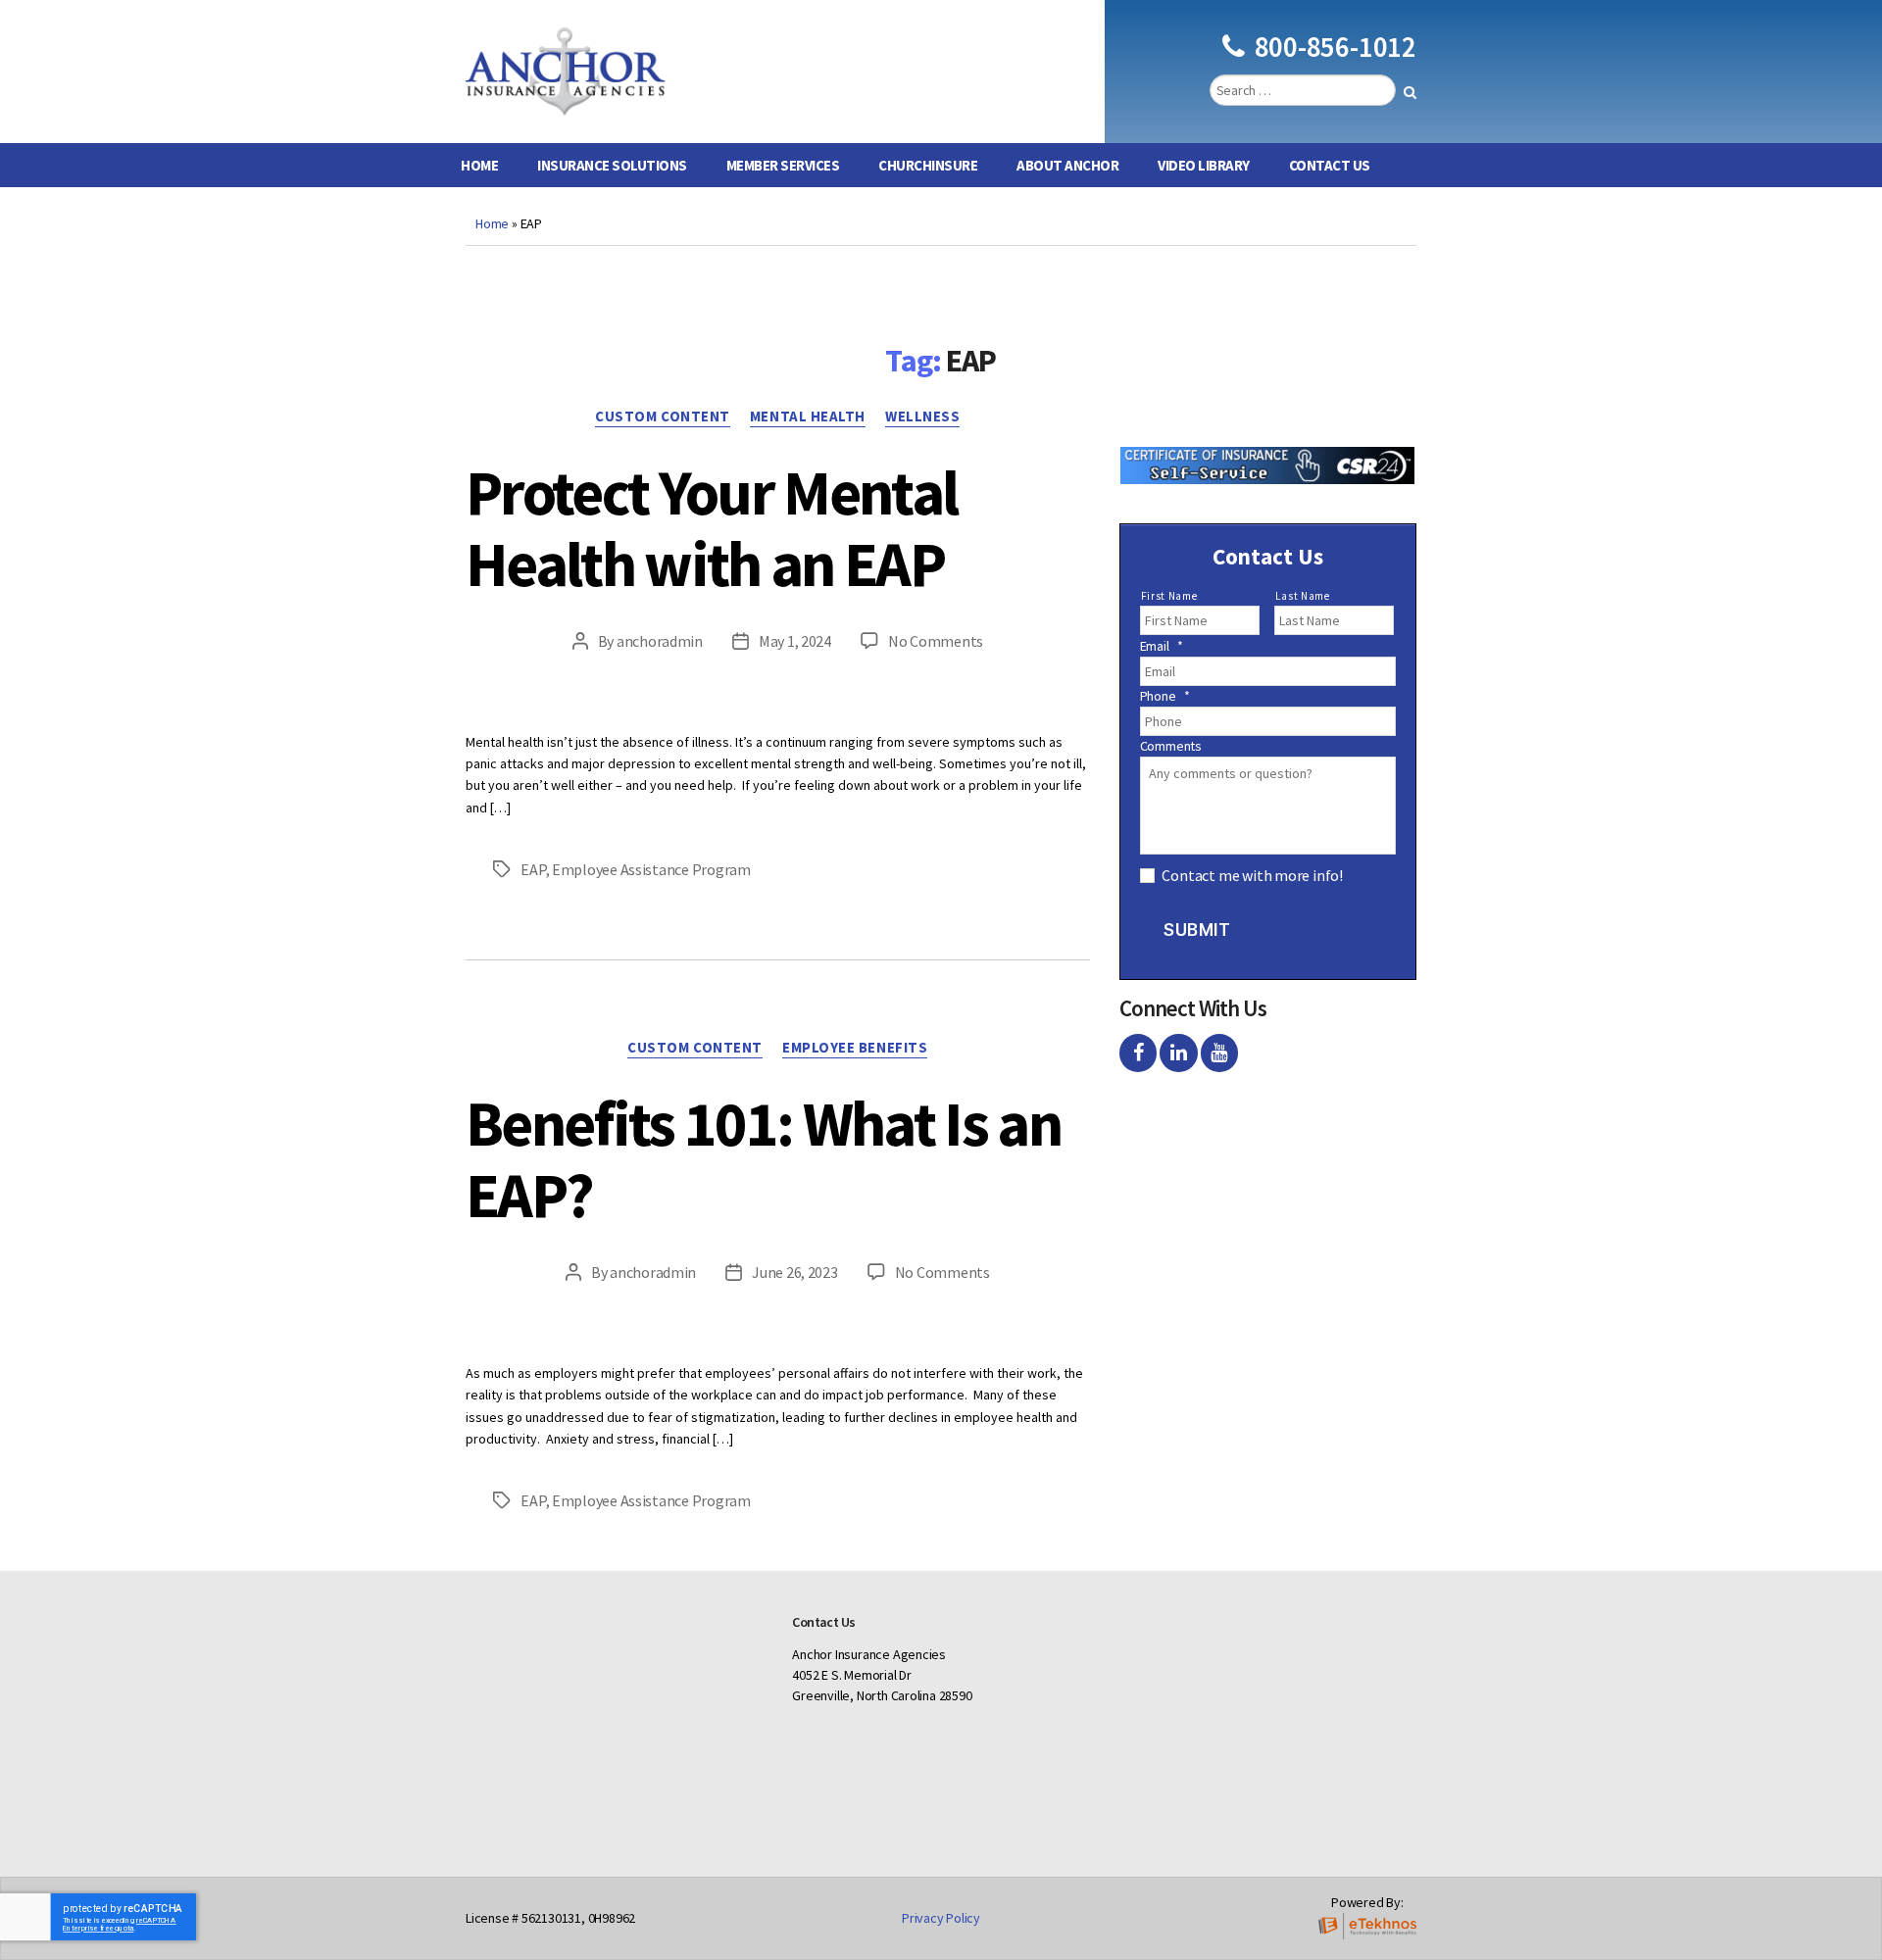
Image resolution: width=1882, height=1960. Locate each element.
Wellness (922, 416)
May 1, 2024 (795, 641)
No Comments (936, 641)
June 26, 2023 (795, 1272)
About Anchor (1067, 165)
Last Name (1303, 596)
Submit (1197, 930)
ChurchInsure (928, 165)
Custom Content (663, 416)
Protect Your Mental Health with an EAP (711, 528)
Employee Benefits (855, 1048)
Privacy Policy (941, 1918)
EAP (533, 869)
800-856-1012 (1336, 47)
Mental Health (808, 416)
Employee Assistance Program (651, 869)
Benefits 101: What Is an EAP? (763, 1159)
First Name (1169, 596)
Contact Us (1330, 165)
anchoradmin (660, 641)
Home (479, 165)
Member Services (783, 165)
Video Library (1204, 165)
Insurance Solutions (612, 165)
